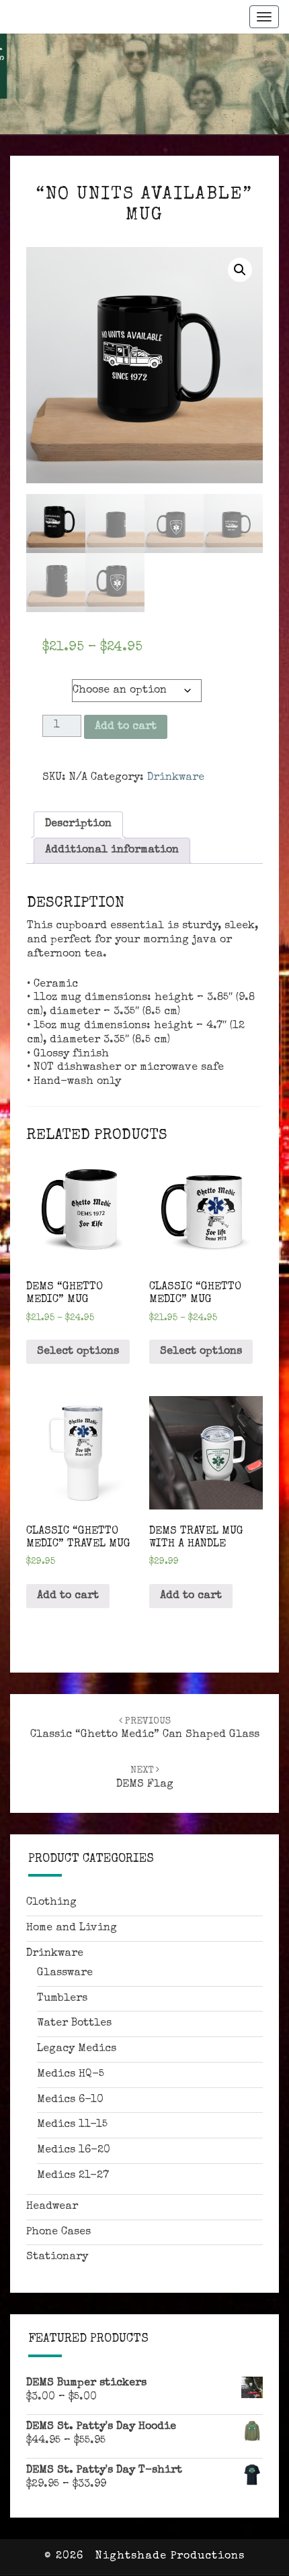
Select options (78, 1352)
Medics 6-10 (70, 2100)
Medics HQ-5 (71, 2075)
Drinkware (176, 778)
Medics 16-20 (74, 2150)
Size (56, 685)
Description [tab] (78, 824)
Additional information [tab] (112, 850)
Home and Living (72, 1928)
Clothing (51, 1903)
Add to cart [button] (68, 1596)
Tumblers (62, 1999)
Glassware (65, 1973)
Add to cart (126, 727)
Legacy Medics (77, 2049)
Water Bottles (74, 2024)
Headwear (52, 2207)
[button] (240, 270)
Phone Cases (58, 2232)
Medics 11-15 (72, 2125)
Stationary (57, 2257)
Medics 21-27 (73, 2176)
